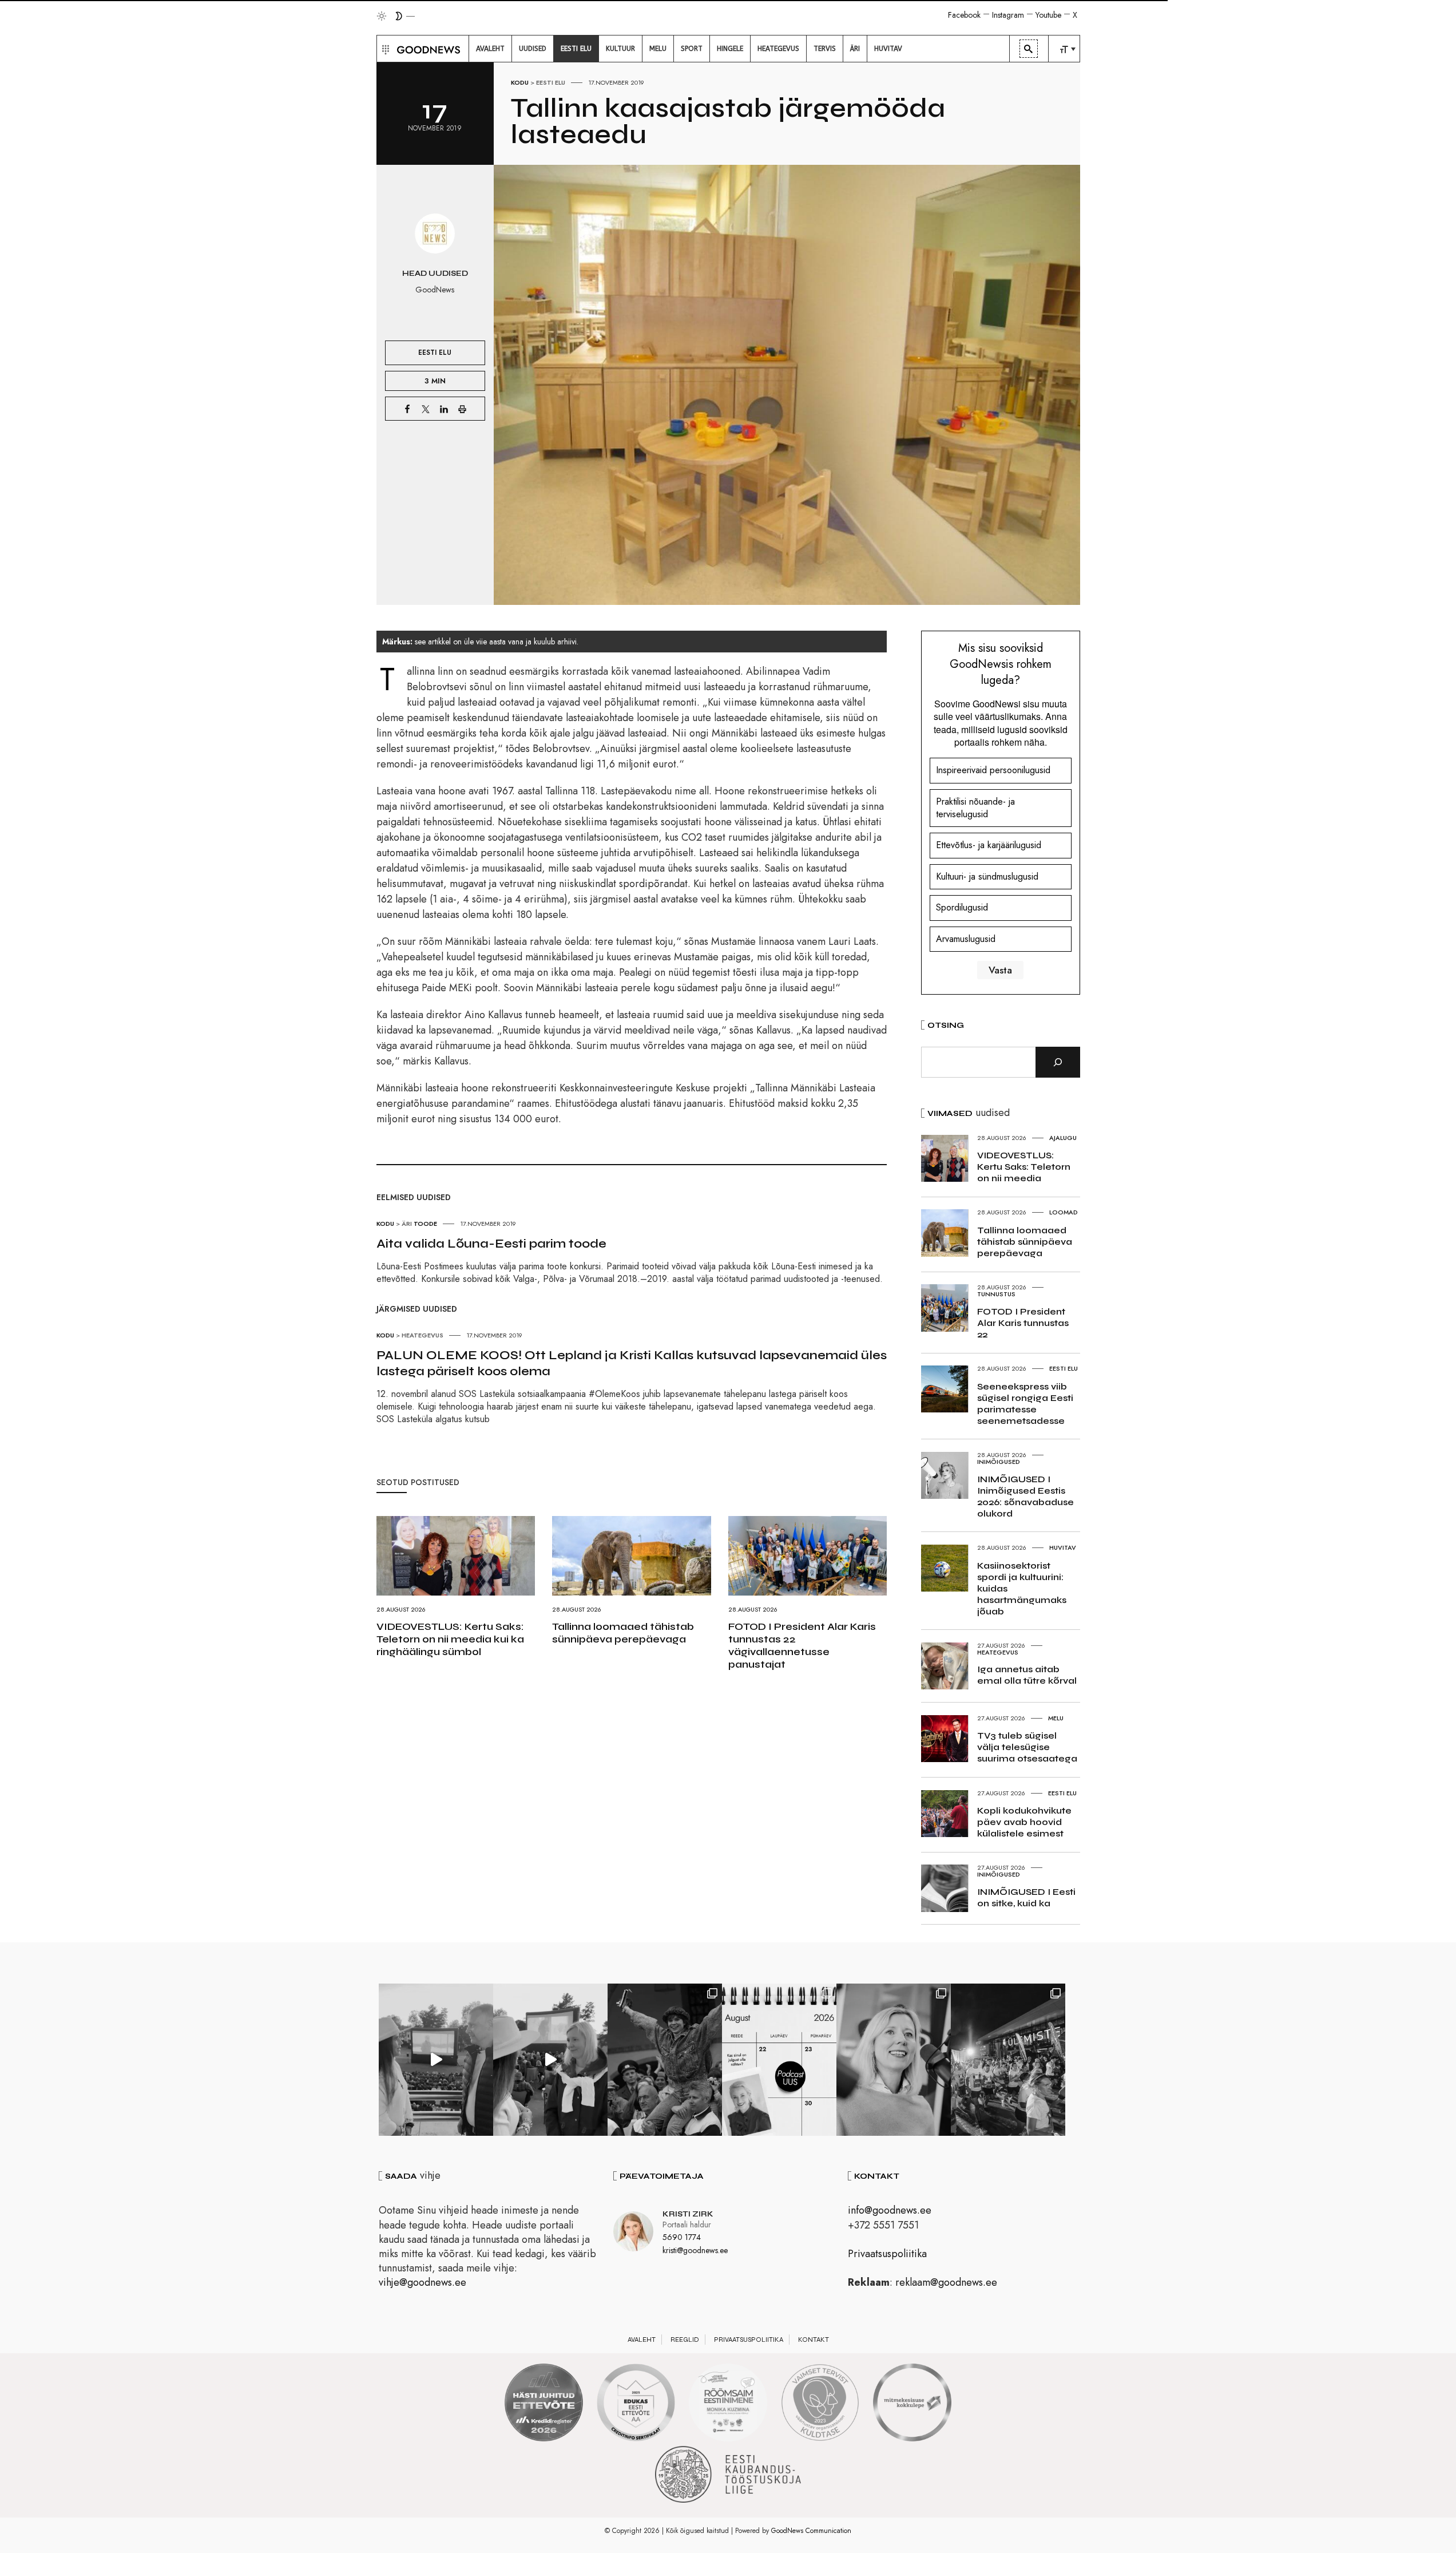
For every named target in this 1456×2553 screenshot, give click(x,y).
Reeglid (685, 2340)
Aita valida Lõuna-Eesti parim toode (491, 1244)
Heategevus (422, 1335)
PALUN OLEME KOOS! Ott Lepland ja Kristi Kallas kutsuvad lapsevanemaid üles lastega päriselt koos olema (632, 1363)
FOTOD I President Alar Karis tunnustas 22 (1023, 1323)
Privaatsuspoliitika (887, 2254)
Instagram (1008, 15)
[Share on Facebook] (407, 409)
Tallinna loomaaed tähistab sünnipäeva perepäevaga (623, 1633)
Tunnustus (996, 1294)
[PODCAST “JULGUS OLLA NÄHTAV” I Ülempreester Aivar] (779, 2060)
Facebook (964, 15)
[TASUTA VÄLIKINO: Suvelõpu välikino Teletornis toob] (665, 2060)
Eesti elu (551, 82)
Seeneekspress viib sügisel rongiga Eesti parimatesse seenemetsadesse (1025, 1404)
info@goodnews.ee (890, 2210)
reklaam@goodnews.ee (946, 2282)
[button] (384, 49)
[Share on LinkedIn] (444, 409)
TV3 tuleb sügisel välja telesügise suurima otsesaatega (1027, 1747)
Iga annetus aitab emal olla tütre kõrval (1027, 1675)
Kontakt (814, 2340)
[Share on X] (426, 409)
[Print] (462, 409)
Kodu (520, 82)
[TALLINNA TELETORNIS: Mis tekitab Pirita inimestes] (436, 2060)
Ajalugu (1063, 1138)
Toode (425, 1224)
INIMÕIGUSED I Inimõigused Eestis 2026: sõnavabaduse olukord (1025, 1496)
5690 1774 (682, 2237)
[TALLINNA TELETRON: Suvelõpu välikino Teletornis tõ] (550, 2060)
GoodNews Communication (811, 2531)
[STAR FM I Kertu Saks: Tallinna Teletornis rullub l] (894, 2060)
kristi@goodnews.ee (695, 2250)
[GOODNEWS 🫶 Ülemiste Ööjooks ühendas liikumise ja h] (1008, 2060)
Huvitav (1063, 1547)
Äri (407, 1224)
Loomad (1064, 1212)
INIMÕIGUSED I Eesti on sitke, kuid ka (1026, 1897)
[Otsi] (1058, 1062)
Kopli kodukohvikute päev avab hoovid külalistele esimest (1024, 1822)
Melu (1056, 1718)
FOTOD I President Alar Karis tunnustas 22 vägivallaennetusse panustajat (802, 1645)
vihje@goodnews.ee (422, 2282)
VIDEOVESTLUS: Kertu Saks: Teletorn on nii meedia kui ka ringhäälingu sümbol (450, 1639)
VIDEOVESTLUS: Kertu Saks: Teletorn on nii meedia (1024, 1167)
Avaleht (642, 2340)
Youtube (1048, 15)
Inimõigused (999, 1462)
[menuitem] (490, 49)
